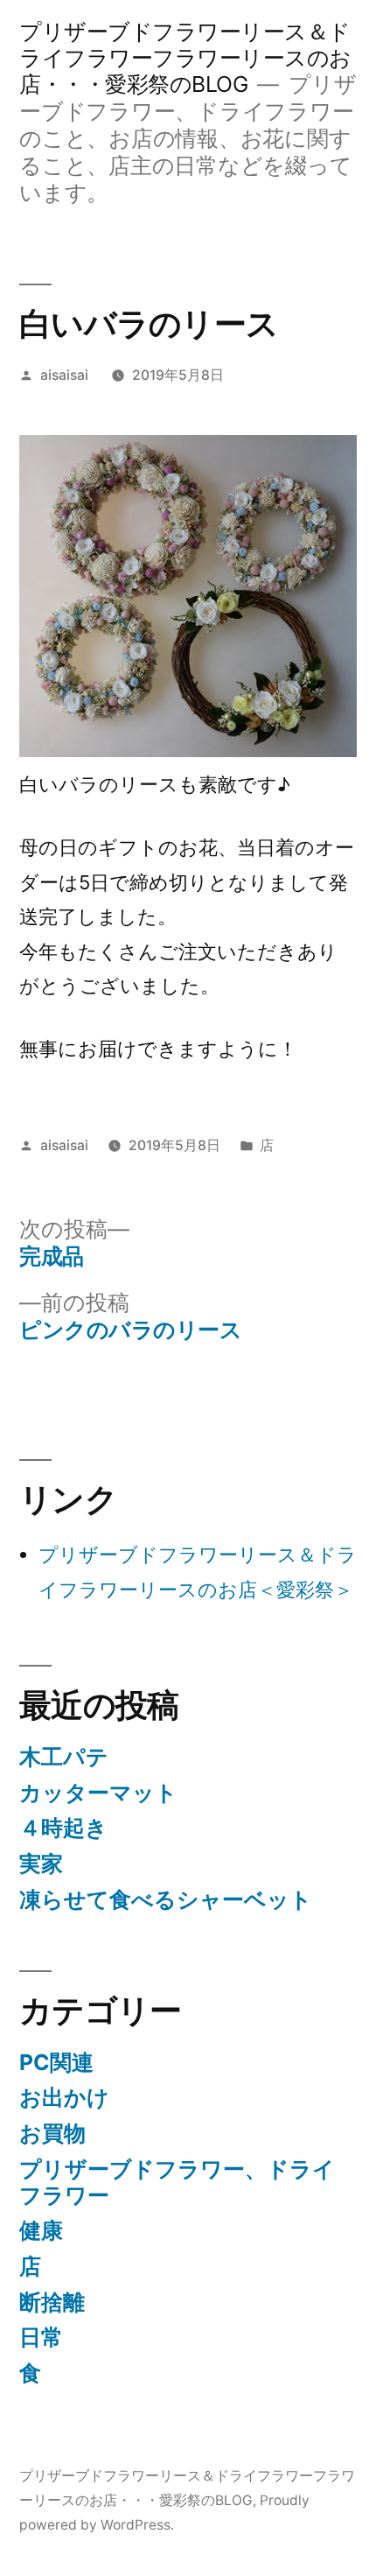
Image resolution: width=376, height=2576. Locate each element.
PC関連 (56, 2062)
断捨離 (52, 2302)
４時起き (63, 1828)
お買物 (52, 2133)
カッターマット (98, 1793)
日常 (41, 2337)
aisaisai (64, 375)
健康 (41, 2230)
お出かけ (64, 2097)
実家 (41, 1864)
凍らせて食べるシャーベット (166, 1899)
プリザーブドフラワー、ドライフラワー (177, 2182)
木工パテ (64, 1757)
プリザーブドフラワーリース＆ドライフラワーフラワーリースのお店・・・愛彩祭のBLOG (185, 58)
